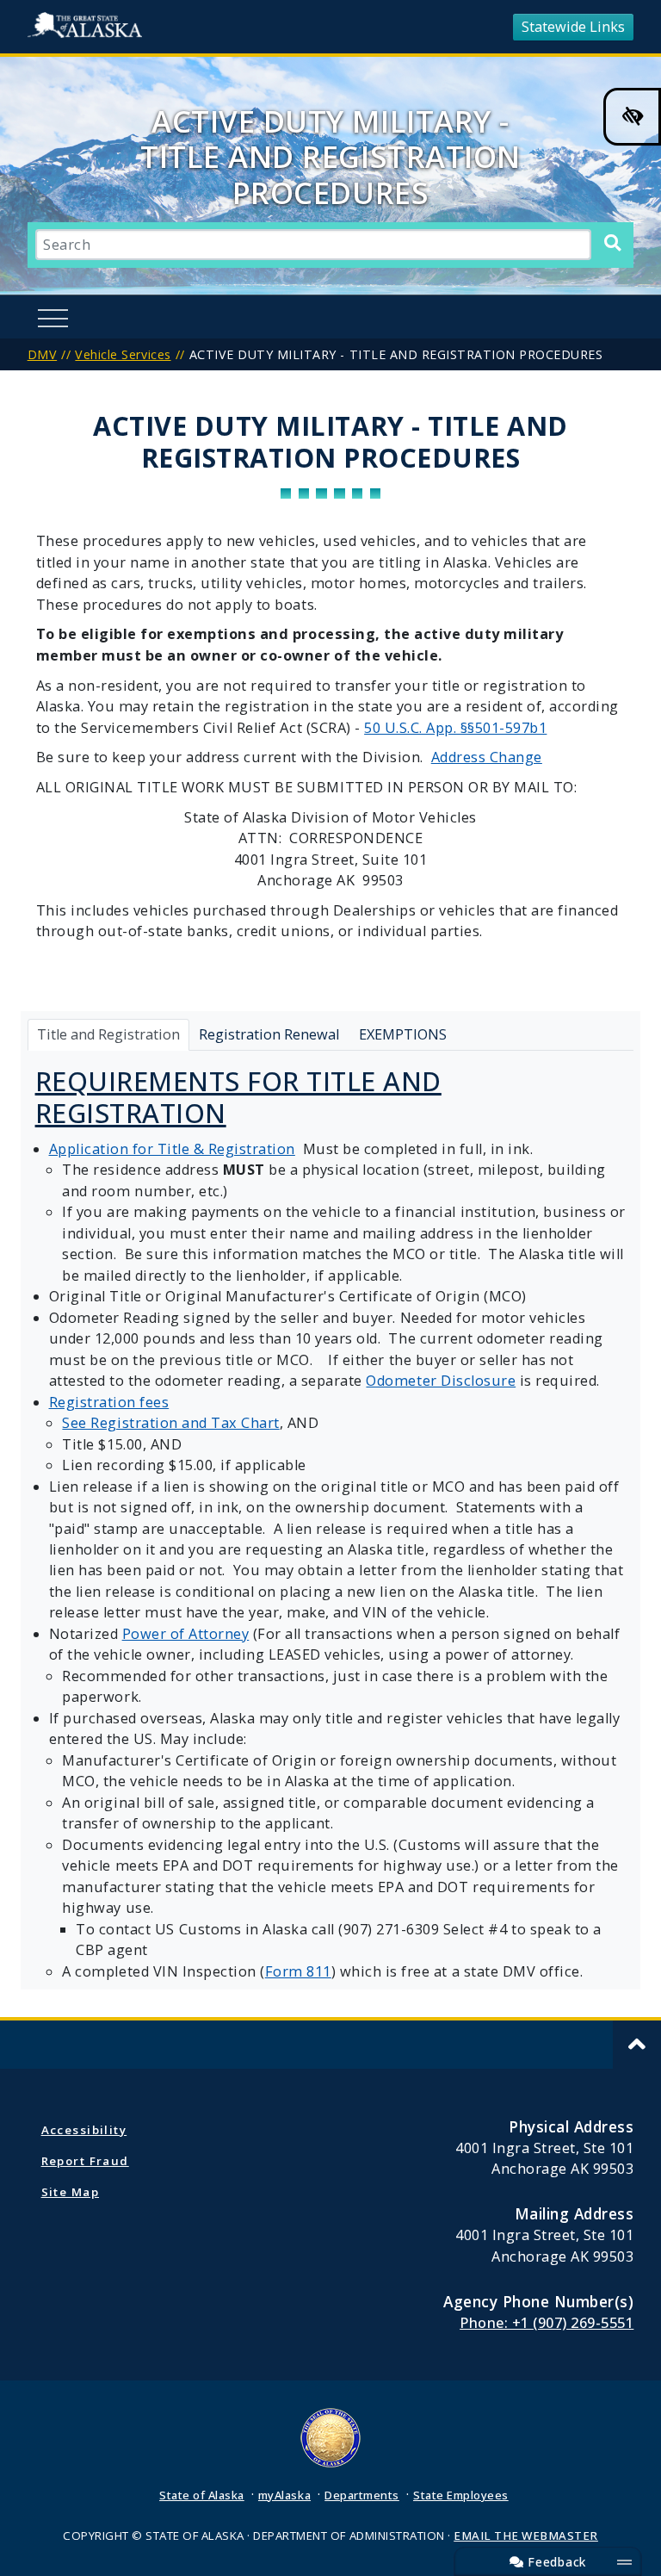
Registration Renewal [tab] (269, 1034)
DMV (43, 354)
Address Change (487, 757)
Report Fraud (85, 2161)
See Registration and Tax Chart (170, 1423)
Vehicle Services (123, 354)
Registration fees (109, 1402)
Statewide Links (573, 27)
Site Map (70, 2192)
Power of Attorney (186, 1634)
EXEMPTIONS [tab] (403, 1034)
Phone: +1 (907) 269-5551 (547, 2323)
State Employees (461, 2495)
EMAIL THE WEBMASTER (526, 2536)
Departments (362, 2495)
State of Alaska (88, 27)
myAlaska (284, 2495)
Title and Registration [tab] (108, 1034)
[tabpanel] (331, 1521)
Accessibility (84, 2130)
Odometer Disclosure (441, 1381)
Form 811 (298, 1971)
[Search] (612, 243)
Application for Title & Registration (172, 1149)
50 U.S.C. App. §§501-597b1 (455, 728)
